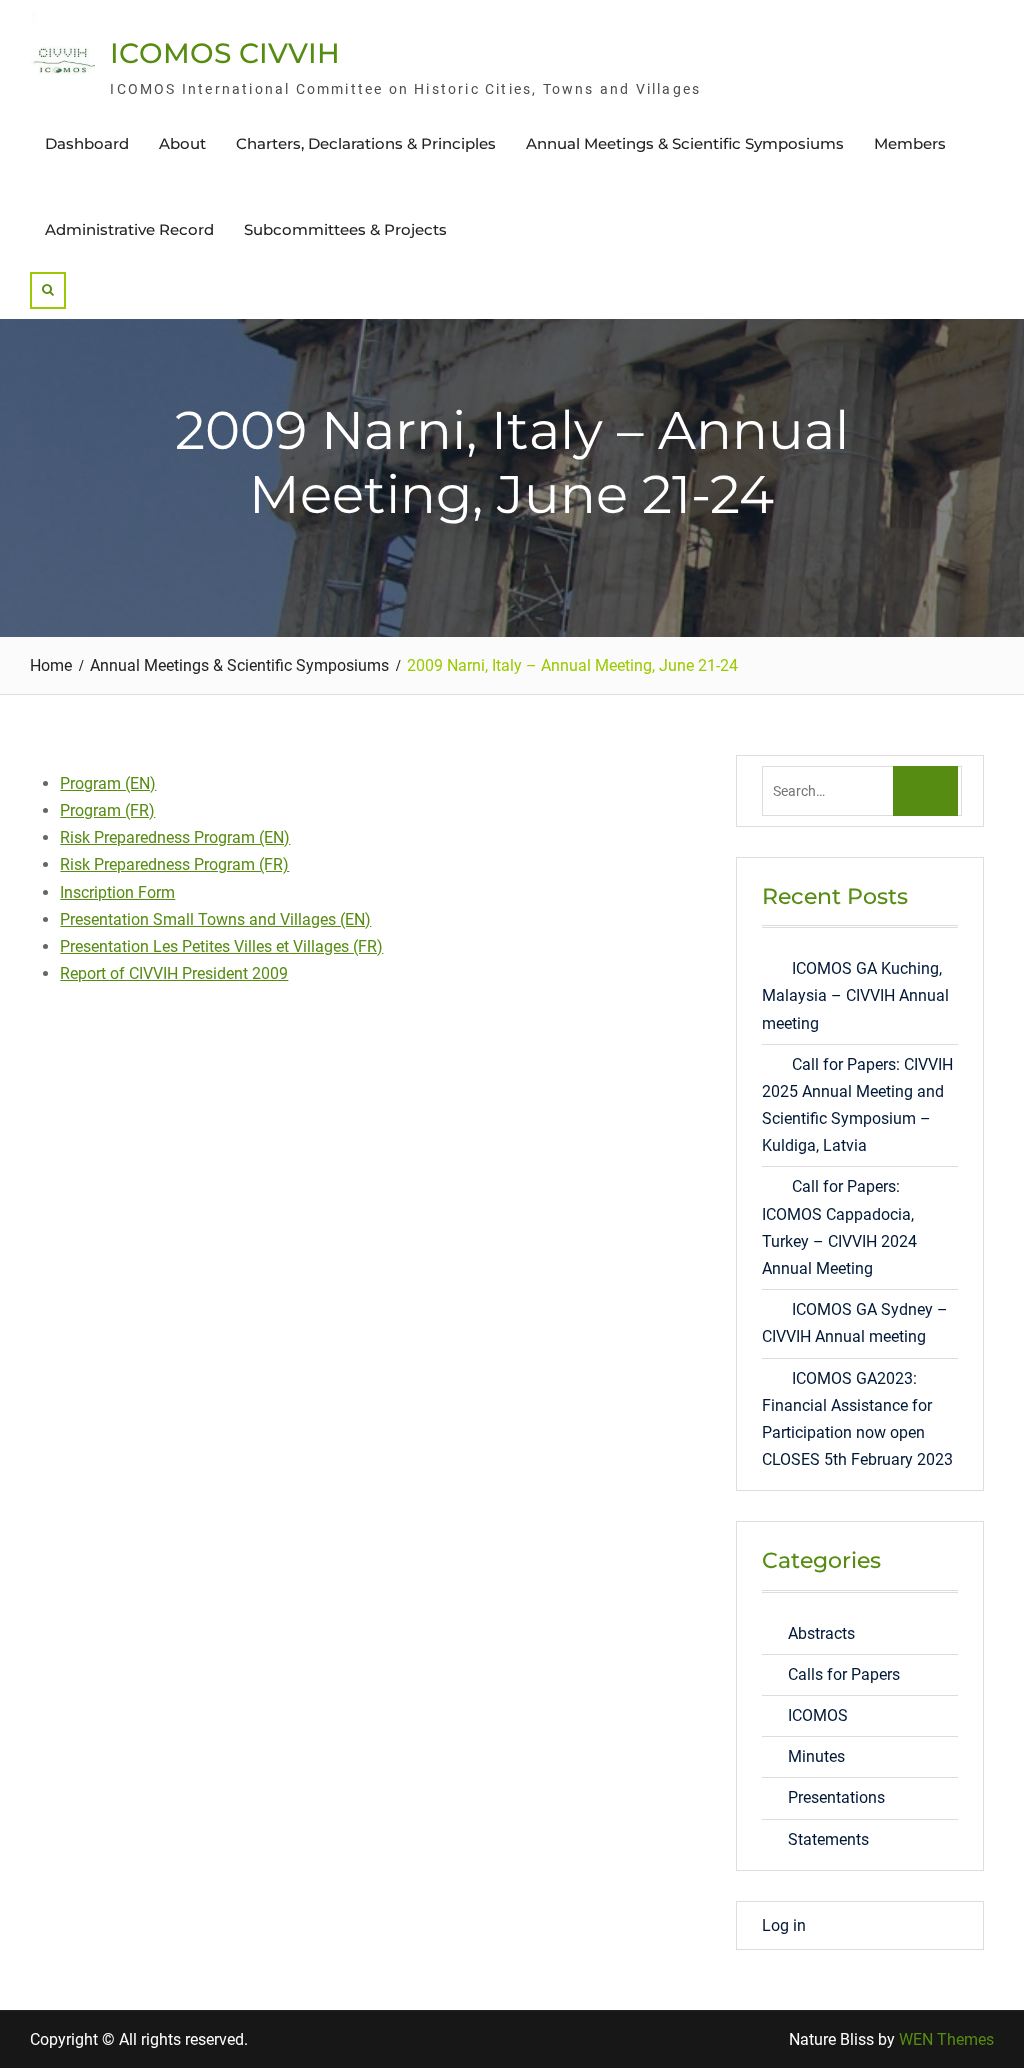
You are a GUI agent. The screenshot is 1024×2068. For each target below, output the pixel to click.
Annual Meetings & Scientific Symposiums (685, 143)
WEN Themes (946, 2039)
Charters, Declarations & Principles (366, 143)
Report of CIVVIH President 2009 (174, 973)
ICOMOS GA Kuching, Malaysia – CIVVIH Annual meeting (855, 995)
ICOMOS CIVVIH (225, 53)
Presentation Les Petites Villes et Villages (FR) (221, 946)
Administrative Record (129, 229)
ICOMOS (818, 1715)
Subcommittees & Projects (345, 229)
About (182, 143)
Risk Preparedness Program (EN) (175, 837)
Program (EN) (108, 783)
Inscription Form (117, 892)
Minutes (816, 1756)
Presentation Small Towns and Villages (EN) (215, 919)
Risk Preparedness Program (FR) (174, 864)
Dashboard (87, 143)
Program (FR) (107, 810)
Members (910, 143)
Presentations (836, 1797)
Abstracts (821, 1633)
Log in (784, 1925)
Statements (828, 1839)
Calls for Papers (844, 1674)
